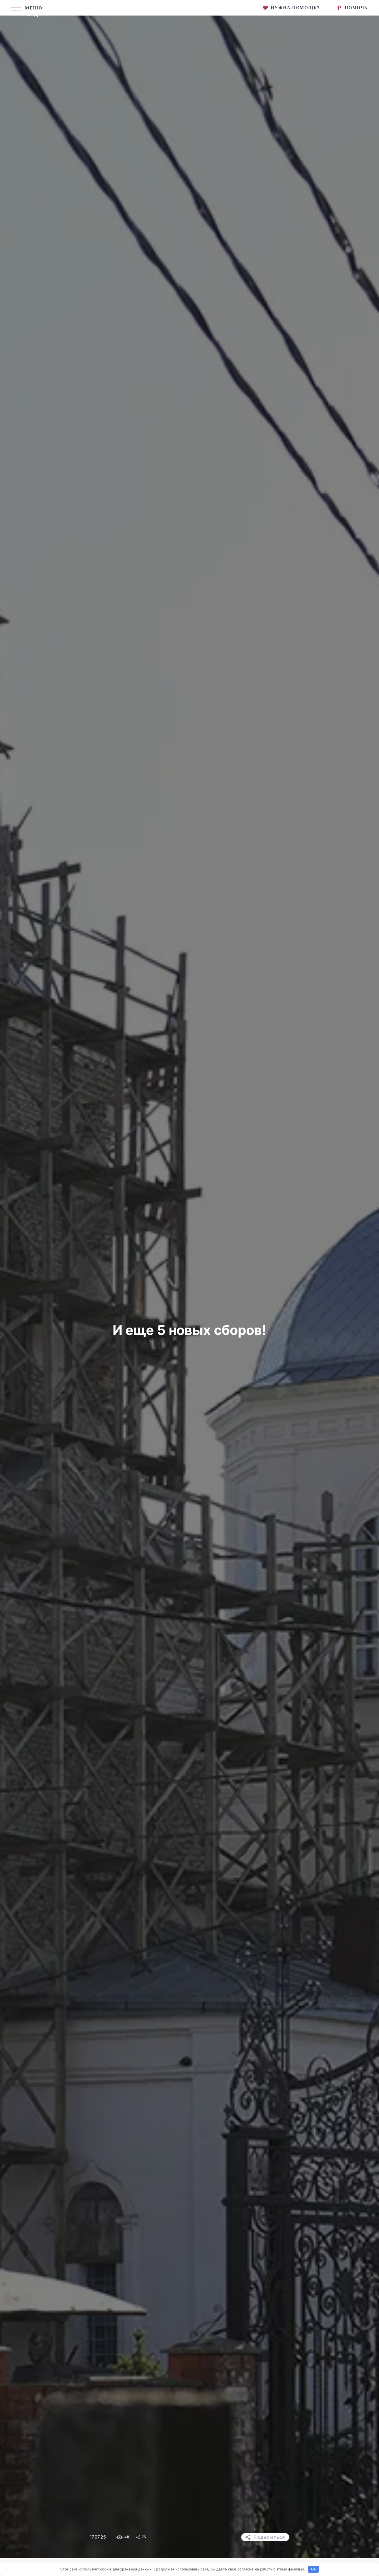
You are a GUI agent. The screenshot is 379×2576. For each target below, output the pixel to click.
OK (314, 2569)
